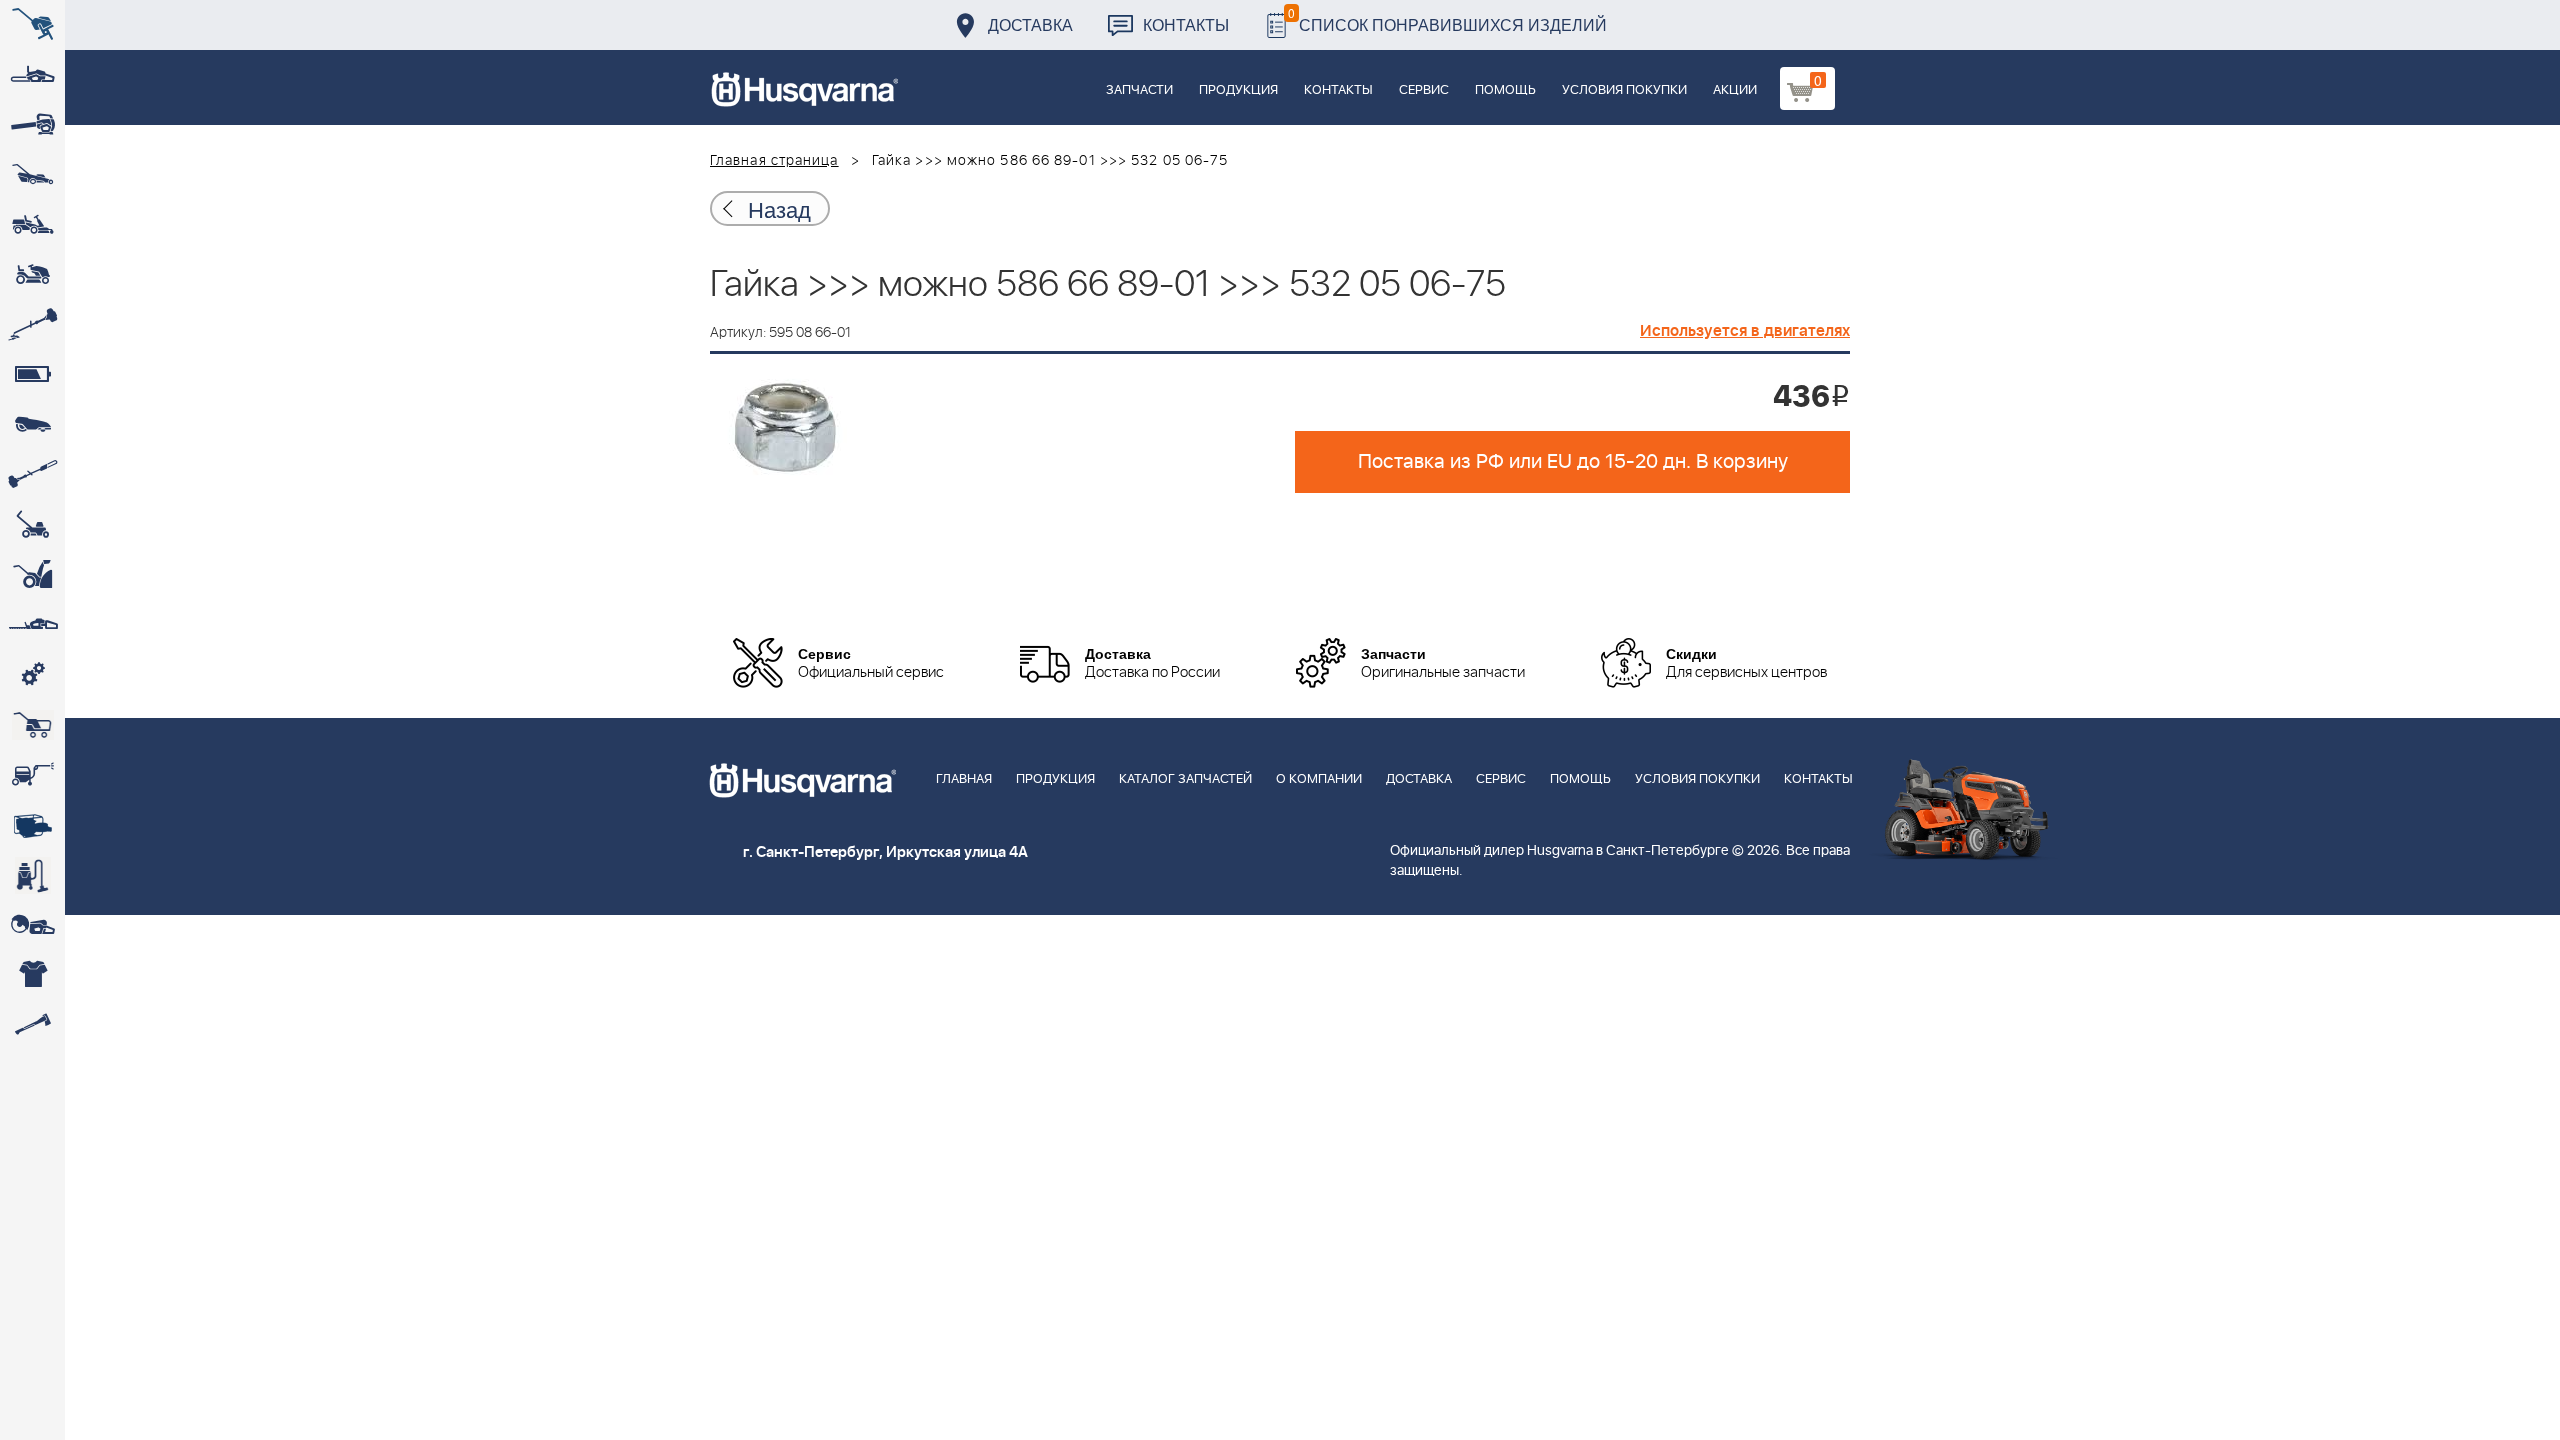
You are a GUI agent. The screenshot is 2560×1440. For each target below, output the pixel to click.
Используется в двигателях (1745, 331)
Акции (1735, 90)
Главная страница (774, 161)
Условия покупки (1624, 90)
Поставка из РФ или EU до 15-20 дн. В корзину (1573, 462)
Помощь (1505, 90)
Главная (964, 779)
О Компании (1319, 779)
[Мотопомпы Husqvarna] (32, 825)
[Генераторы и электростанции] (32, 725)
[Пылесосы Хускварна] (32, 875)
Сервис (1424, 90)
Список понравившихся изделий (1447, 19)
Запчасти (1139, 90)
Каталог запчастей (1185, 779)
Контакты (1186, 24)
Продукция (1238, 90)
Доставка (1030, 24)
